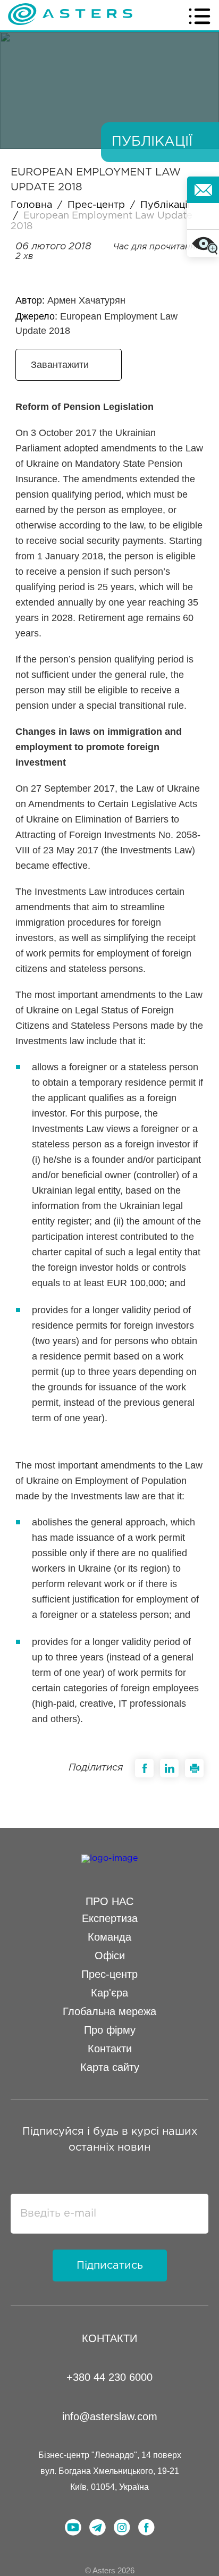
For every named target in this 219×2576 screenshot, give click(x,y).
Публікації (165, 205)
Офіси (110, 1956)
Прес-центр (96, 205)
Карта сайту (110, 2067)
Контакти (110, 2049)
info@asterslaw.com (110, 2416)
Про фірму (110, 2030)
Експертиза (110, 1918)
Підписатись (110, 2265)
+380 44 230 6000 (109, 2377)
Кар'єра (109, 1993)
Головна (31, 205)
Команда (109, 1937)
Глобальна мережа (109, 2011)
